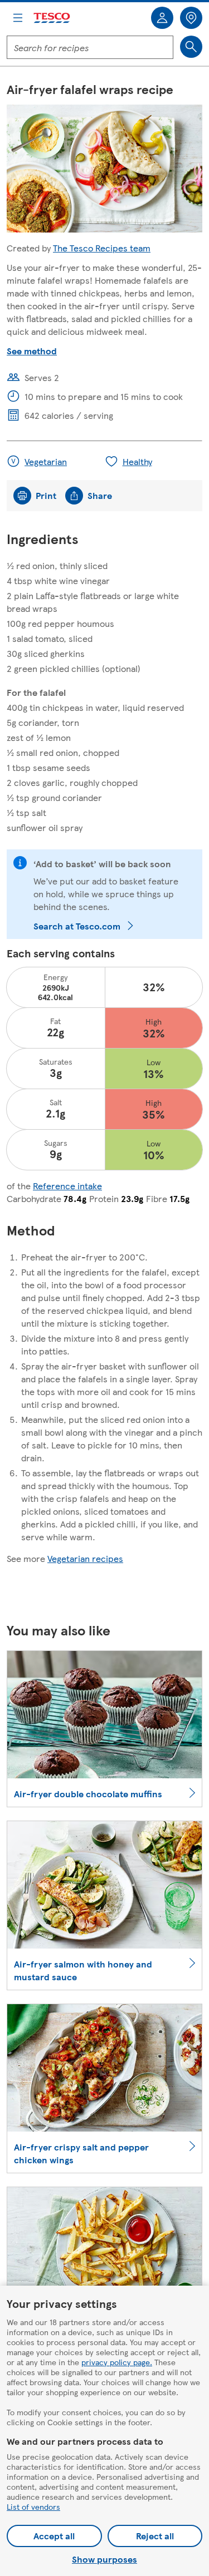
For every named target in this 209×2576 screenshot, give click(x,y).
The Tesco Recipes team (102, 248)
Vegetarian (46, 461)
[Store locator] (191, 18)
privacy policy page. (117, 2362)
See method (32, 351)
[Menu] (18, 18)
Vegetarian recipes (85, 1558)
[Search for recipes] (191, 47)
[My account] (162, 18)
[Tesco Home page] (52, 18)
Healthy (137, 461)
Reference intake (67, 1186)
